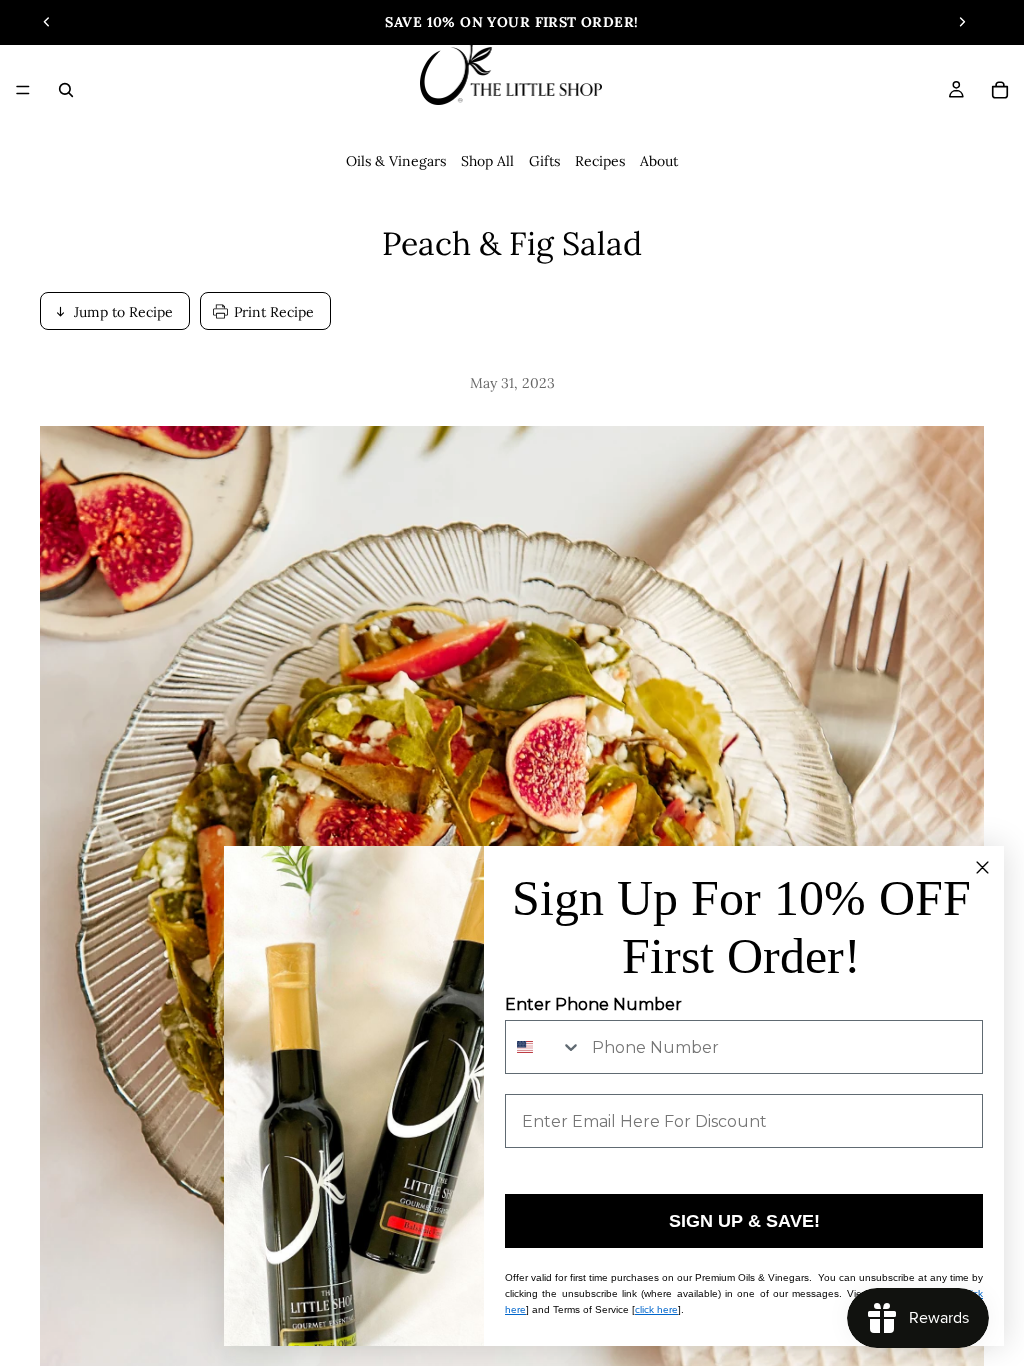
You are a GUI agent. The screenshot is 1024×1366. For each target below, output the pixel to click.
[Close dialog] (982, 867)
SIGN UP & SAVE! (744, 1221)
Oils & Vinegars (396, 161)
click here (656, 1309)
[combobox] (544, 1047)
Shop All (487, 161)
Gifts (544, 161)
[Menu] (23, 90)
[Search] (66, 90)
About (659, 161)
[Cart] (1000, 90)
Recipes (600, 161)
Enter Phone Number (593, 1004)
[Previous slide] (47, 22)
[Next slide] (962, 22)
